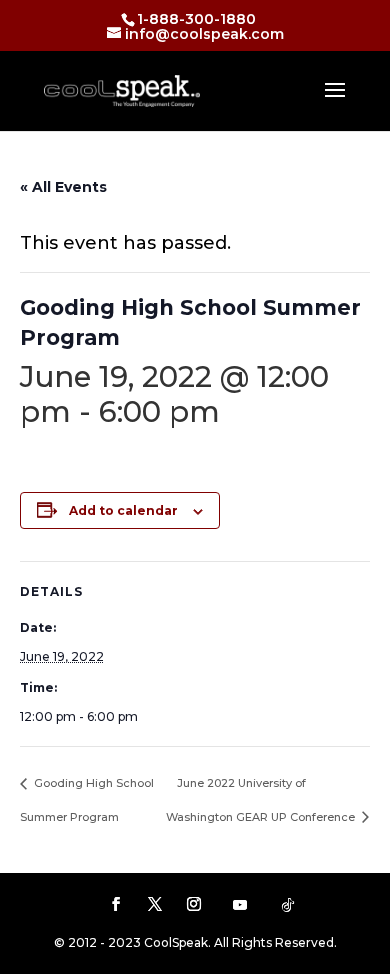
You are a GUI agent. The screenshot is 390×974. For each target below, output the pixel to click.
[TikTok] (288, 905)
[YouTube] (240, 905)
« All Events (63, 187)
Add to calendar (123, 510)
